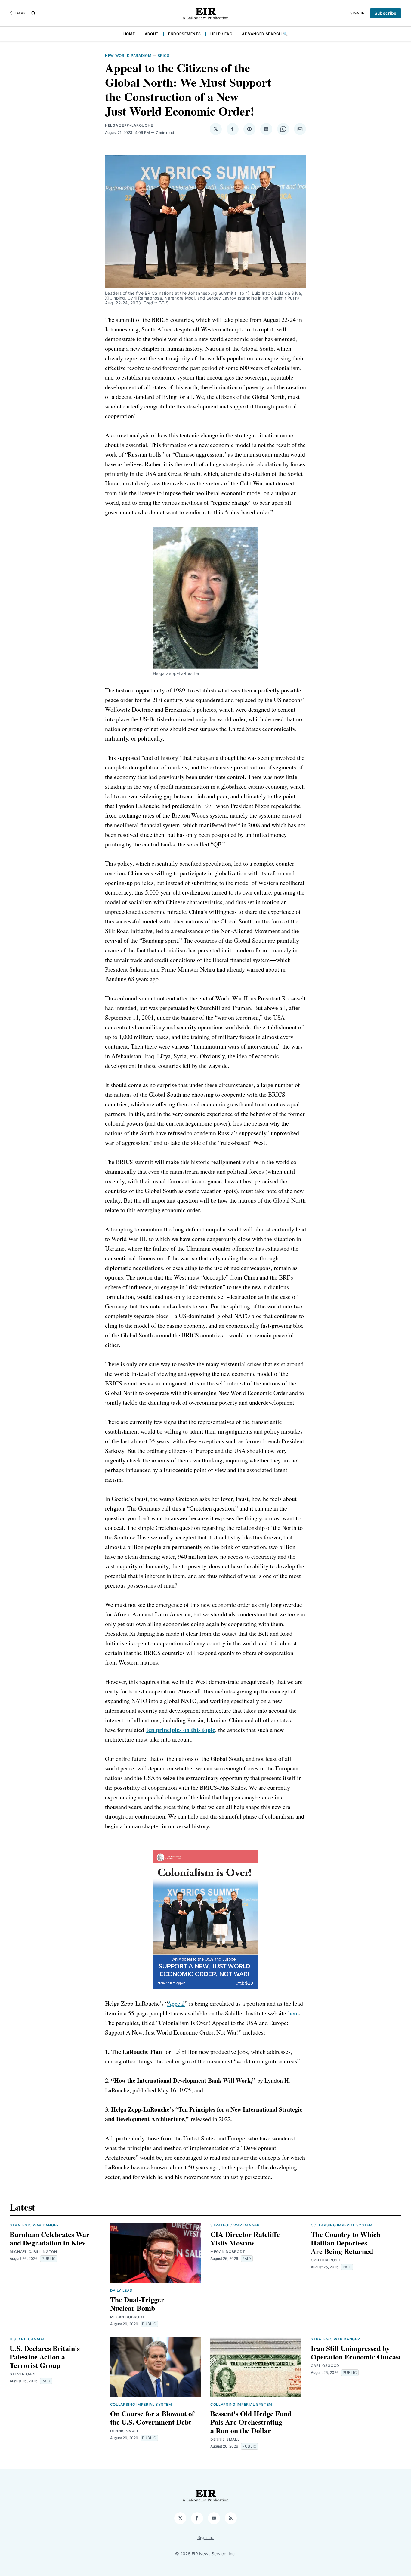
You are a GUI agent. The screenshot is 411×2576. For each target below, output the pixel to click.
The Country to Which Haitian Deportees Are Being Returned (346, 2243)
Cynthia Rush (326, 2260)
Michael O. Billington (33, 2252)
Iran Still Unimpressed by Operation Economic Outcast (356, 2352)
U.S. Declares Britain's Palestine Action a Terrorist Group (45, 2357)
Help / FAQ (221, 34)
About (152, 34)
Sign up (206, 2537)
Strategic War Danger (34, 2225)
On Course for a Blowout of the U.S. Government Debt (152, 2418)
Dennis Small (125, 2431)
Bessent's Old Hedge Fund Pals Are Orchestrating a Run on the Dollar (251, 2422)
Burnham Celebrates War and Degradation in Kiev (49, 2238)
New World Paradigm (128, 55)
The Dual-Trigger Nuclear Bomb (137, 2304)
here (294, 2013)
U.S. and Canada (27, 2339)
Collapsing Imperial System (342, 2225)
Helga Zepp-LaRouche (129, 125)
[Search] (33, 13)
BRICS (164, 55)
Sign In (358, 13)
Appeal (176, 2003)
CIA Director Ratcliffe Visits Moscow (245, 2238)
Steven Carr (23, 2374)
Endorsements (184, 34)
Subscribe (386, 13)
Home (129, 34)
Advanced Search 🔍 (265, 34)
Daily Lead (121, 2290)
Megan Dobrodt (128, 2317)
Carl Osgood (325, 2366)
